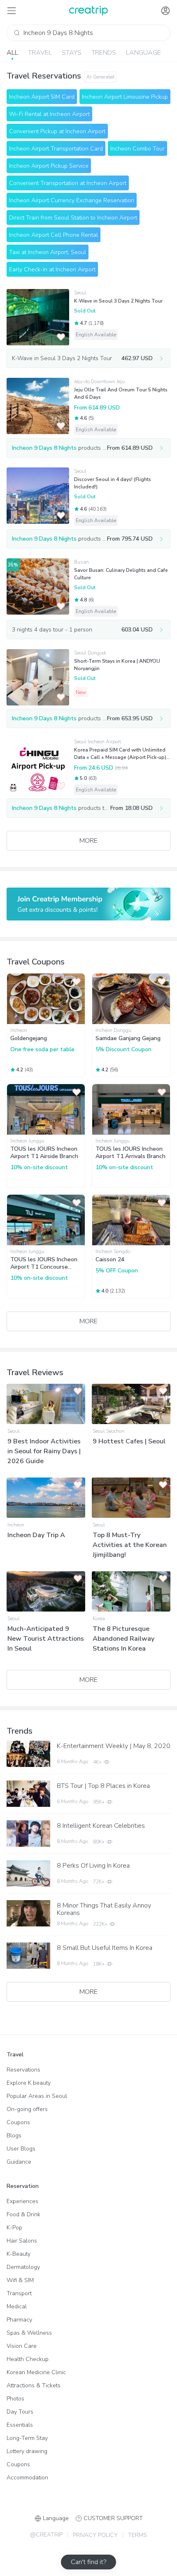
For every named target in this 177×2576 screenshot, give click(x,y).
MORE (88, 841)
